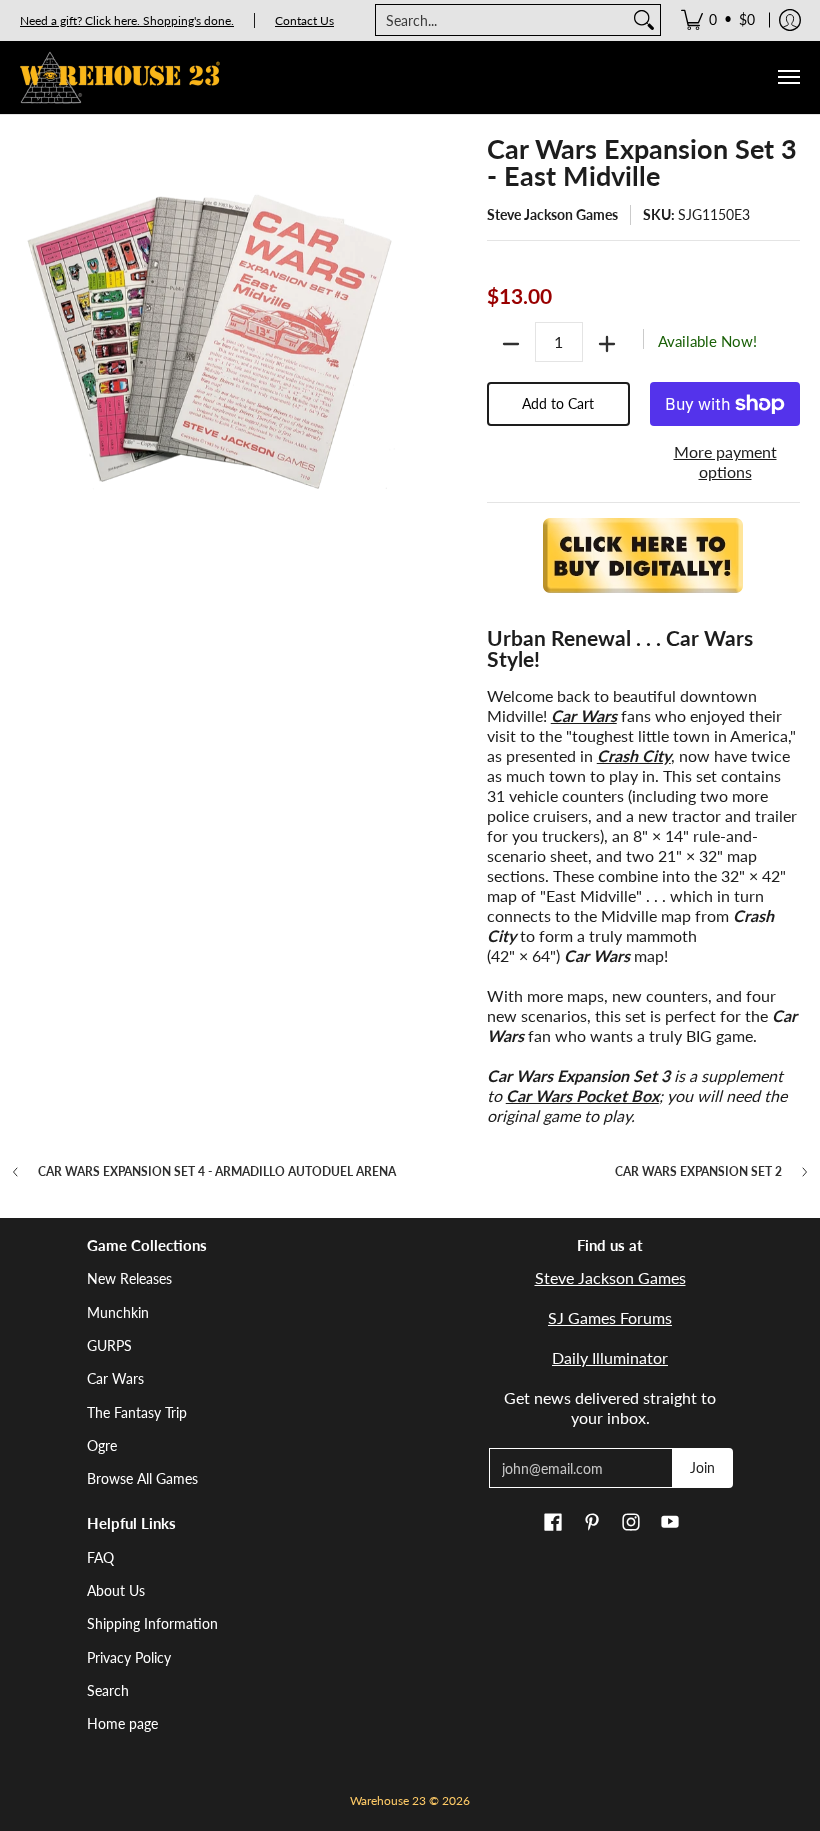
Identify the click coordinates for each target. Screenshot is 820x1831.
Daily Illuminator (610, 1357)
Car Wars (115, 1378)
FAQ (100, 1557)
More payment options (725, 461)
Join (702, 1467)
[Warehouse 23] (120, 77)
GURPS (109, 1345)
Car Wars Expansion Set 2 (698, 1172)
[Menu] (788, 77)
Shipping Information (152, 1623)
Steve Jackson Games (552, 214)
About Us (116, 1590)
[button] (553, 1523)
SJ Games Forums (610, 1317)
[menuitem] (718, 20)
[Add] (607, 344)
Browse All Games (142, 1478)
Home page (122, 1723)
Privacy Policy (129, 1657)
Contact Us (304, 20)
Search (108, 1690)
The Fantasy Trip (137, 1412)
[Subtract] (511, 344)
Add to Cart (558, 403)
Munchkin (118, 1312)
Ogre (102, 1445)
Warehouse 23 (388, 1800)
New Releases (129, 1278)
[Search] (644, 20)
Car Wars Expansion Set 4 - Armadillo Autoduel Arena (217, 1172)
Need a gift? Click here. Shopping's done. (127, 20)
